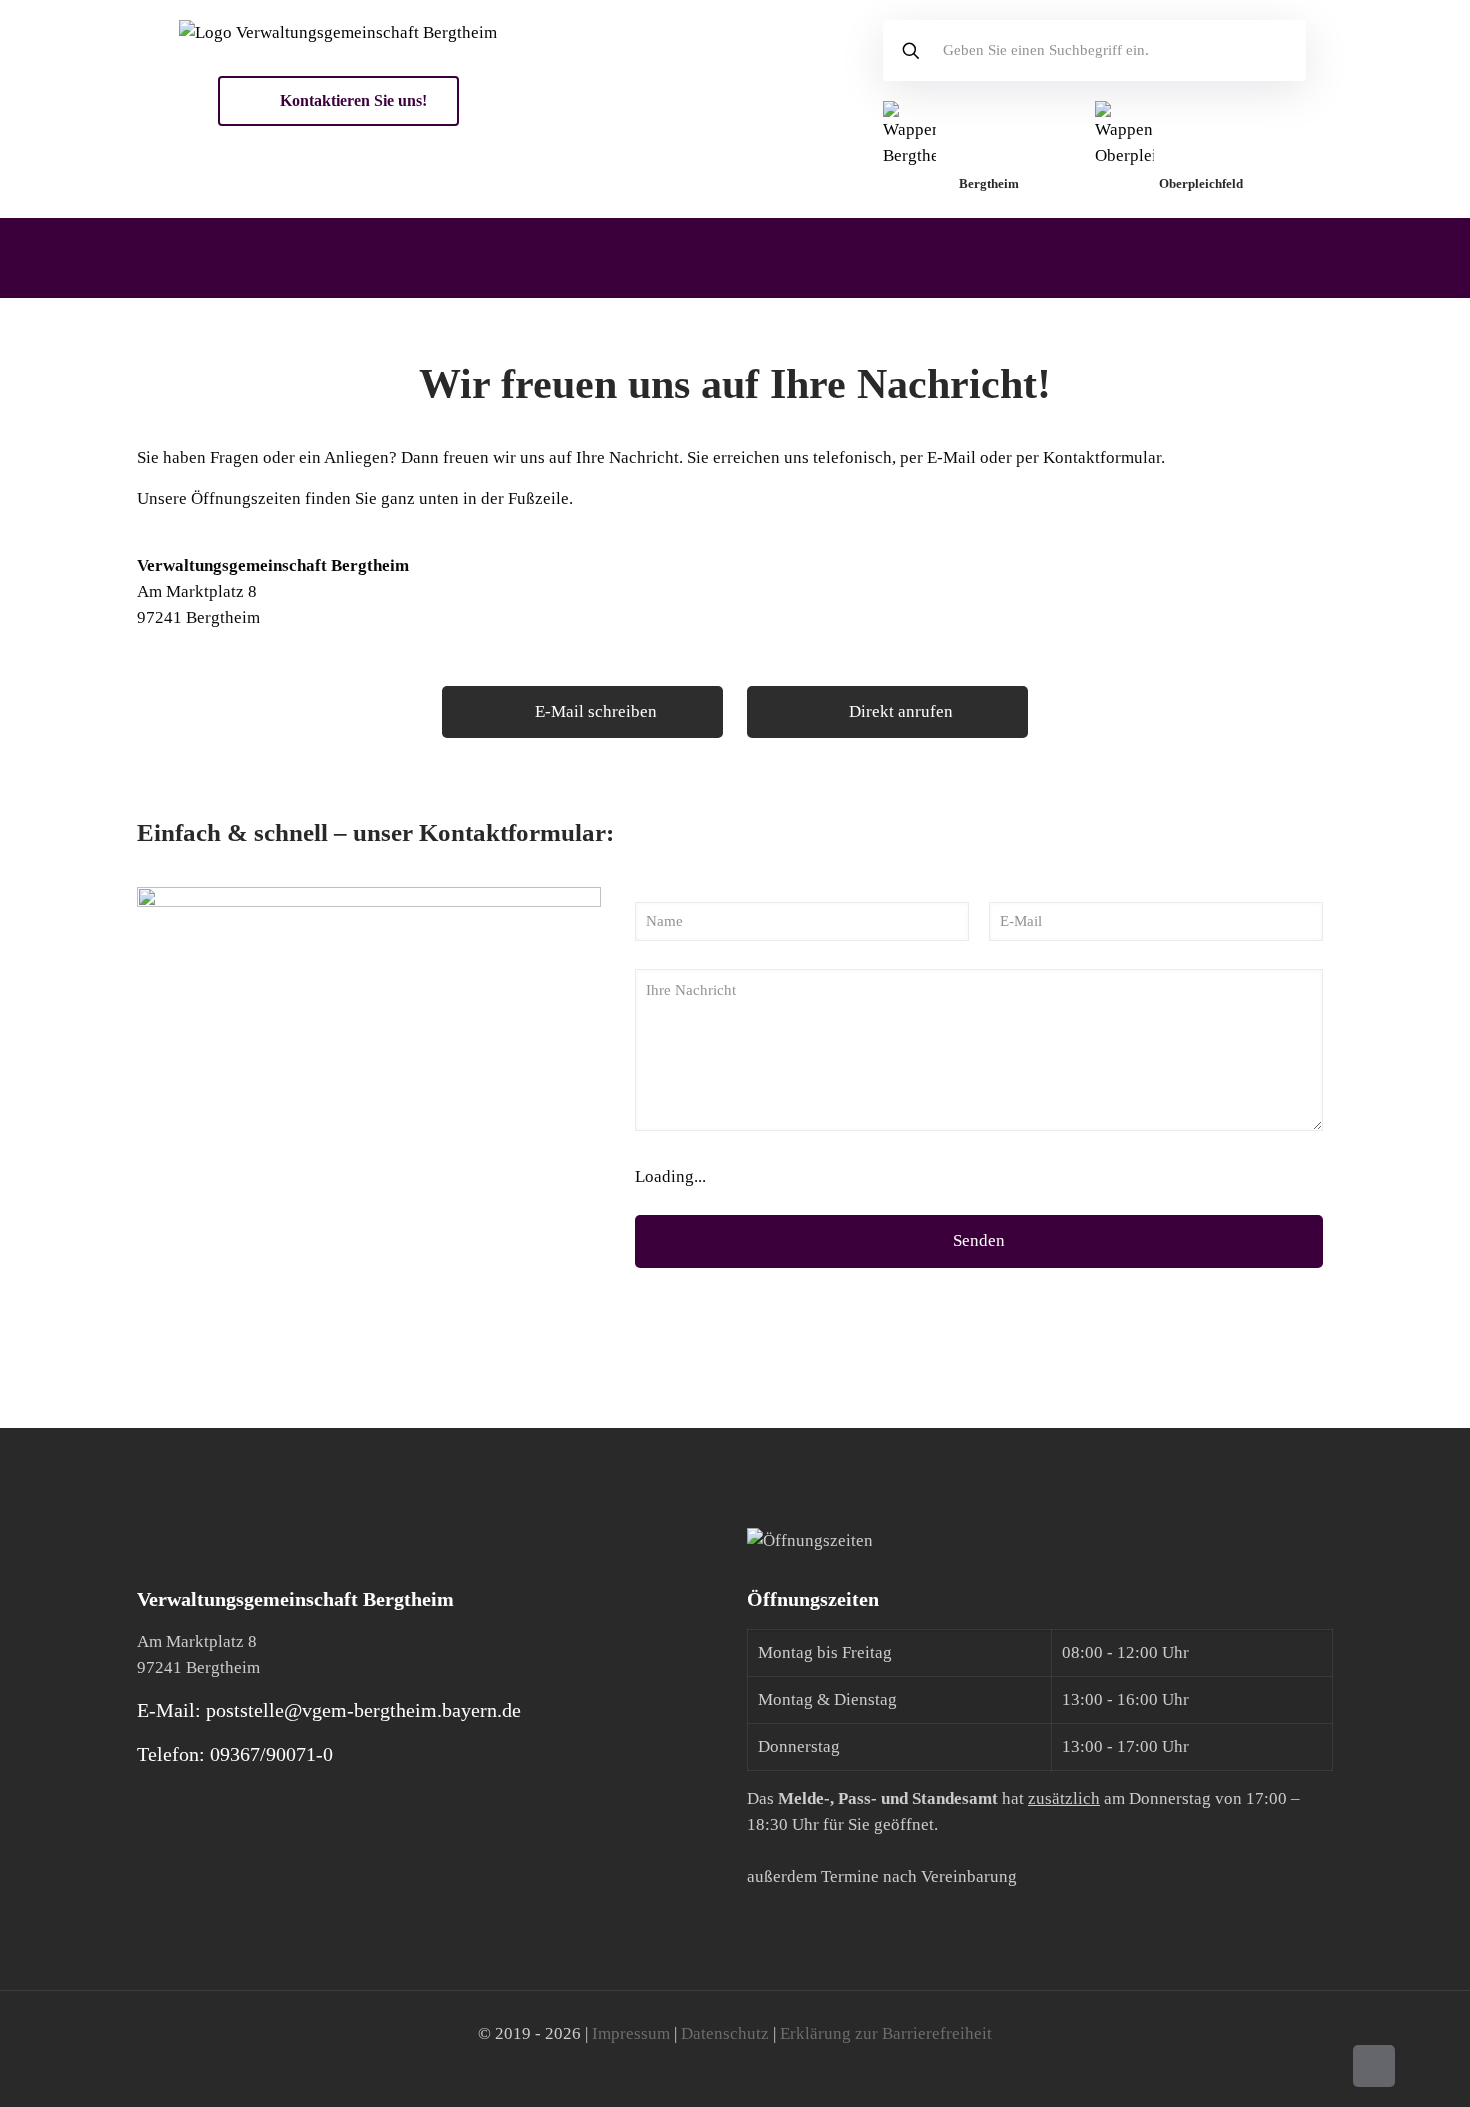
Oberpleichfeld (1201, 183)
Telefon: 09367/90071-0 (235, 1754)
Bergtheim (989, 183)
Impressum (631, 2033)
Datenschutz (725, 2033)
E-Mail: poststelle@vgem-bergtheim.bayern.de (329, 1710)
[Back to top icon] (1374, 2066)
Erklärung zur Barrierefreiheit (886, 2033)
